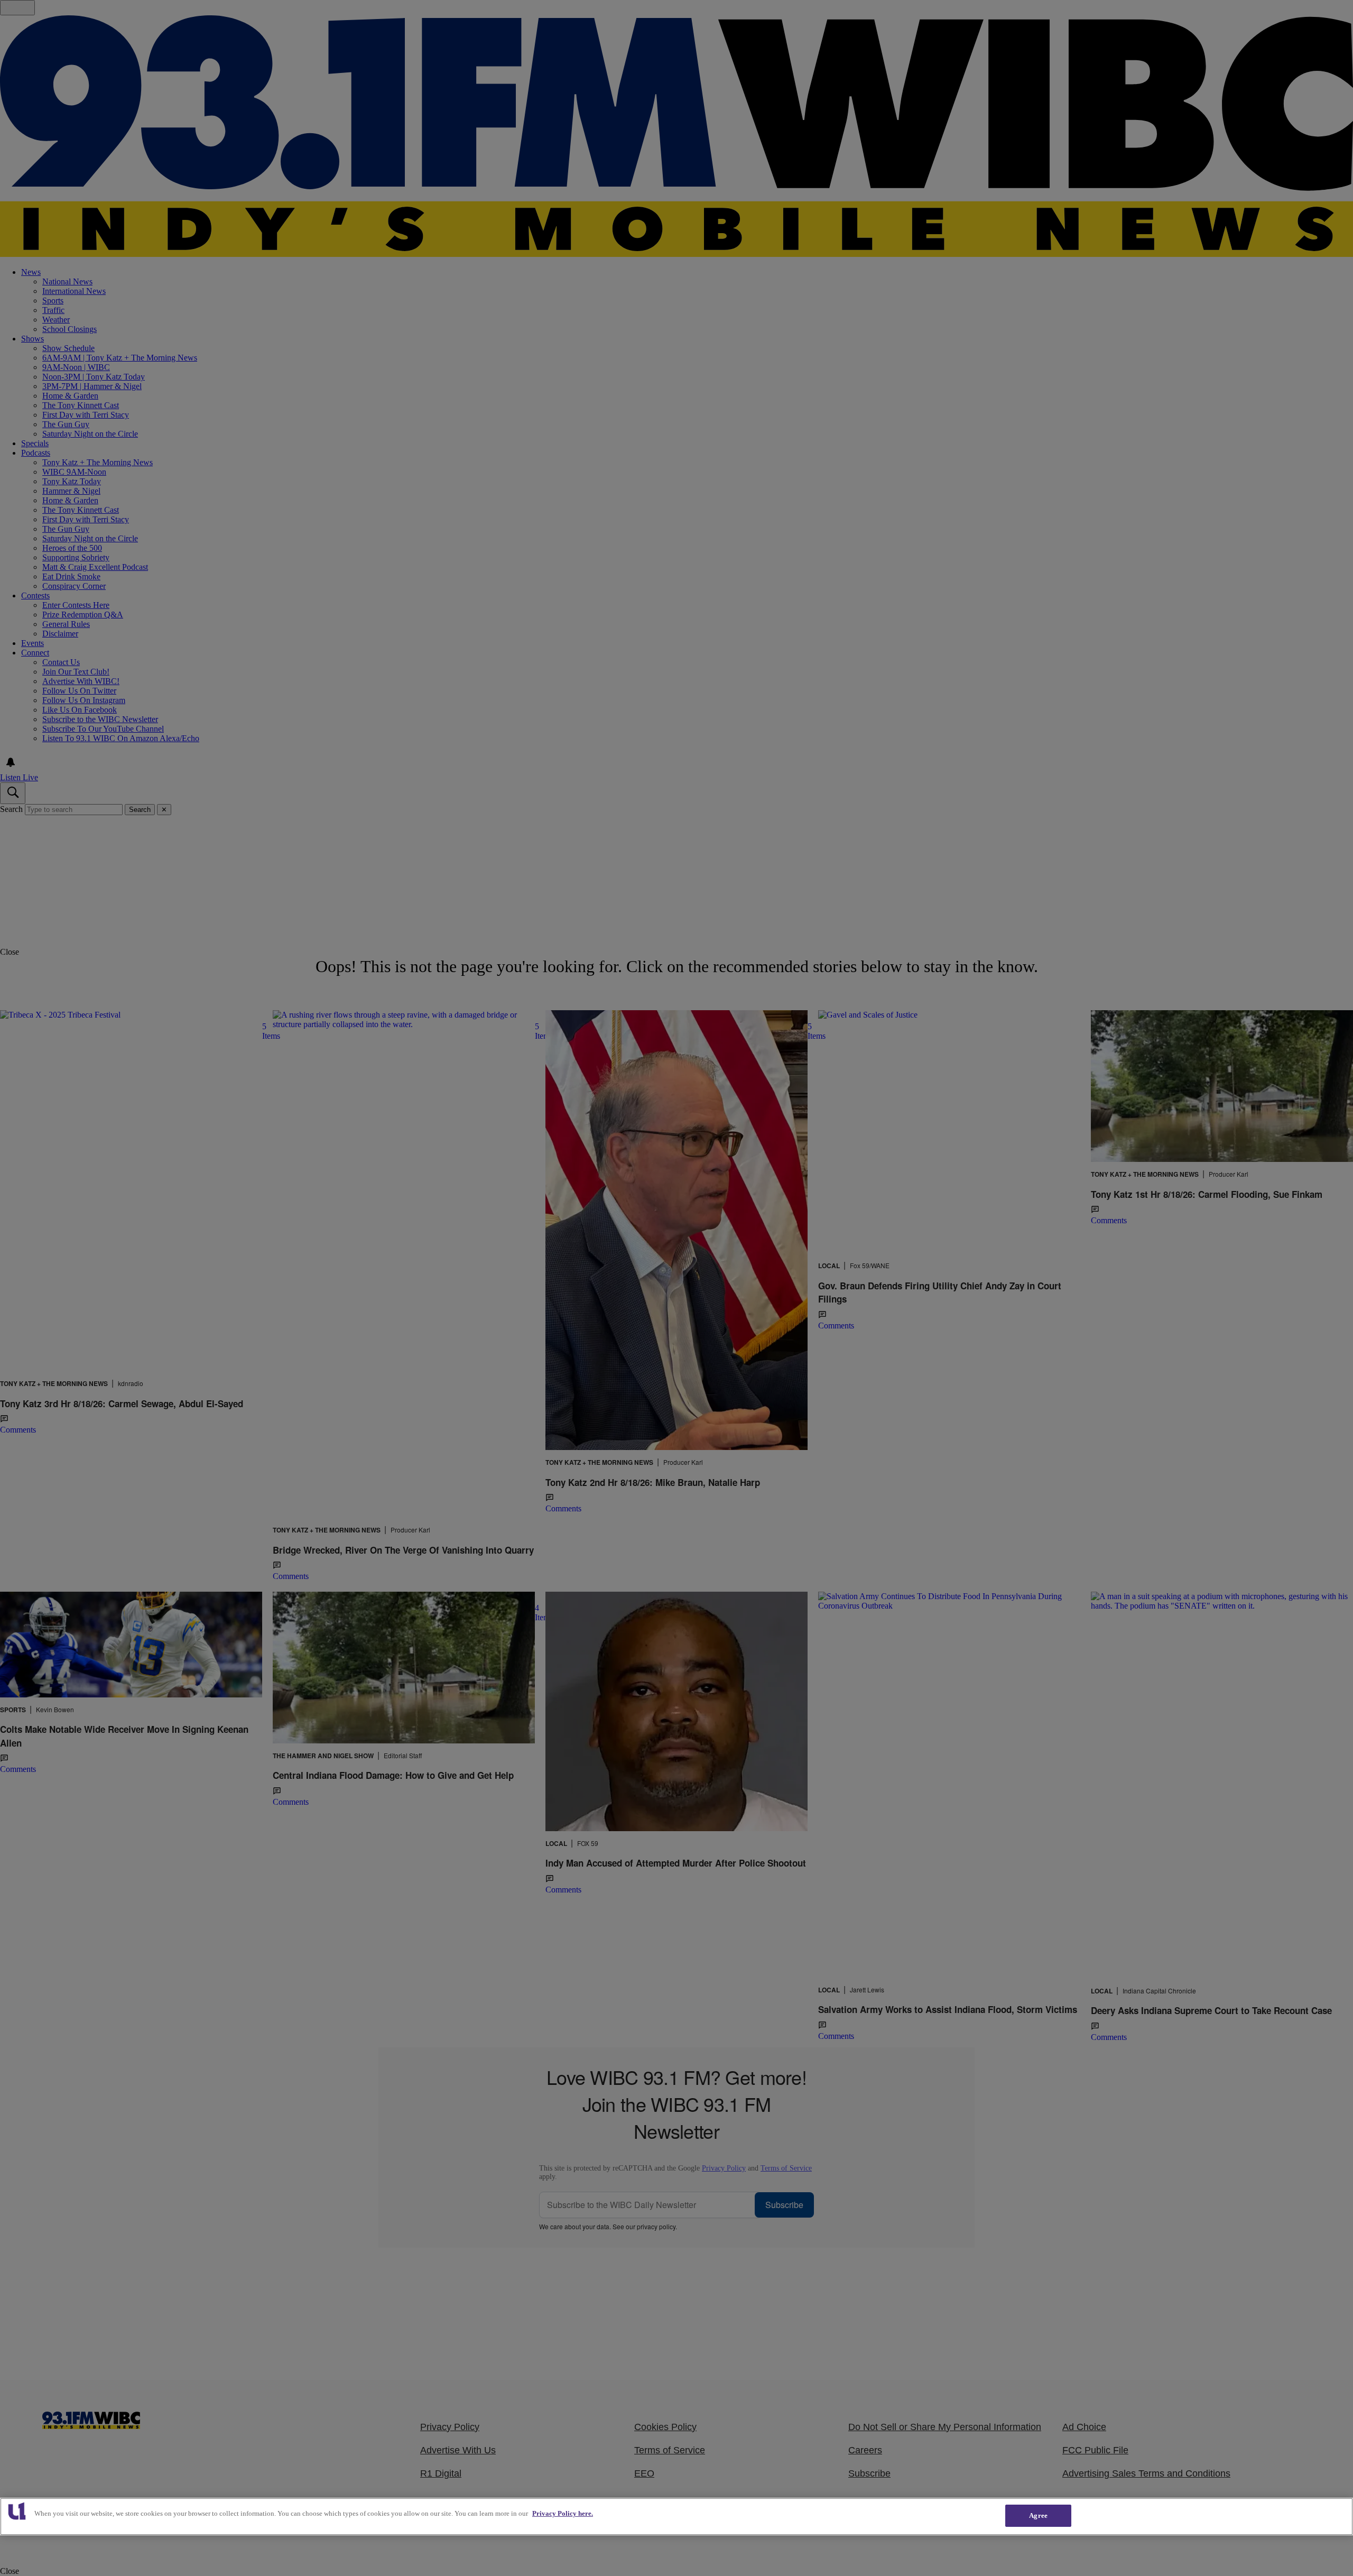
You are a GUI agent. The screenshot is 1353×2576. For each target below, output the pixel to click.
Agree (1038, 2515)
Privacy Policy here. (563, 2513)
